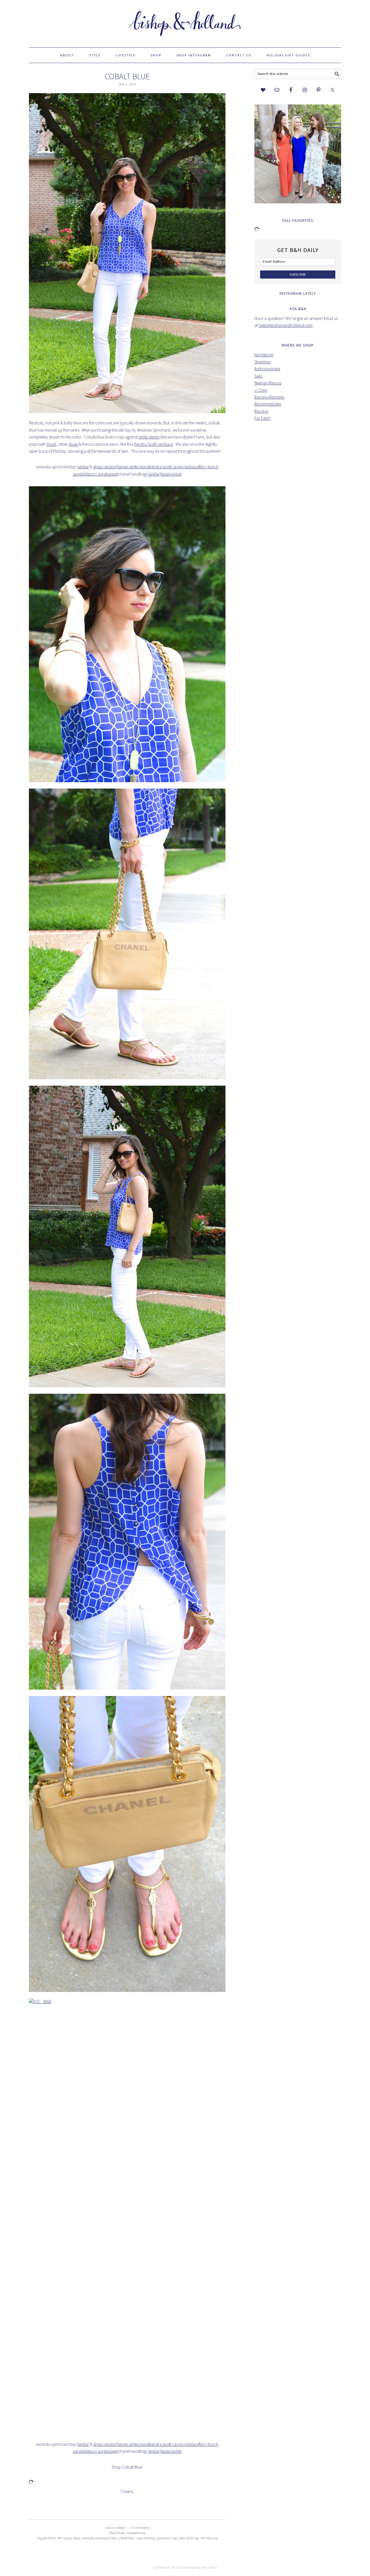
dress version (105, 467)
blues (73, 444)
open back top (189, 2538)
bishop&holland (185, 21)
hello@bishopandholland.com (286, 325)
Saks (258, 376)
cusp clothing (146, 2538)
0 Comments (140, 2528)
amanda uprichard (96, 2538)
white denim (149, 437)
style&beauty (136, 2533)
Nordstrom (264, 355)
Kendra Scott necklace (153, 444)
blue (114, 2538)
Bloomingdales (268, 404)
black (52, 444)
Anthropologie (267, 369)
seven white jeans (133, 467)
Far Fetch (262, 418)
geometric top (167, 2538)
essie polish (172, 474)
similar (83, 467)
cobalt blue (127, 76)
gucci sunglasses (102, 474)
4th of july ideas (69, 2538)
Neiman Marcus (268, 383)
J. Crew (261, 390)
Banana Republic (269, 397)
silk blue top (209, 2538)
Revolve (261, 411)
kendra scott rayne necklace (174, 467)
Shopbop (263, 362)
